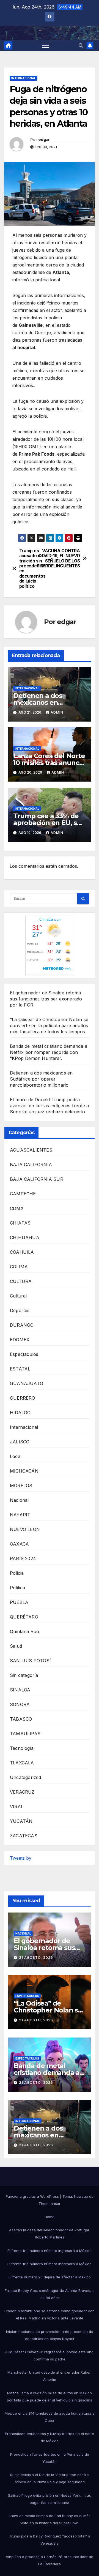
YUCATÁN (21, 1821)
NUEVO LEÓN (25, 1529)
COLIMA (19, 1267)
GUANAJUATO (27, 1383)
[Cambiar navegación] (46, 45)
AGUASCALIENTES (31, 1150)
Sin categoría (24, 1675)
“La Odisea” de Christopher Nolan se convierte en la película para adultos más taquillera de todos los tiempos (49, 1025)
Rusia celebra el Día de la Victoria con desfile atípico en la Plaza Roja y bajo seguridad (50, 2478)
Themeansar (50, 2204)
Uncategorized (26, 1777)
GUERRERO (23, 1398)
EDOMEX (20, 1340)
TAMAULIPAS (25, 1734)
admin (57, 712)
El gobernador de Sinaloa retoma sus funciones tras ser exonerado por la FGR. (46, 999)
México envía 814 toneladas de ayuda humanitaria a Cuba (50, 2417)
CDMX (17, 1208)
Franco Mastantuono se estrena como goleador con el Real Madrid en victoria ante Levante (50, 2314)
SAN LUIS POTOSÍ (30, 1661)
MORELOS (21, 1486)
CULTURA (21, 1281)
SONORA (20, 1704)
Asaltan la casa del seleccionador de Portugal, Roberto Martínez (50, 2234)
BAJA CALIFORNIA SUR (37, 1179)
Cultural (18, 1296)
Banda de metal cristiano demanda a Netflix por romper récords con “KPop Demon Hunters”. (49, 1052)
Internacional (24, 78)
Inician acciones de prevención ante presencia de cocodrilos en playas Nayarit (50, 2335)
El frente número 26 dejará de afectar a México (50, 2277)
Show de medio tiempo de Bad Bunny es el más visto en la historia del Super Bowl (50, 2519)
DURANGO (22, 1325)
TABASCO (21, 1719)
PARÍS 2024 (23, 1558)
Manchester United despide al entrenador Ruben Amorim (50, 2376)
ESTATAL (20, 1369)
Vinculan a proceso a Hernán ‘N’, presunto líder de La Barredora (50, 2560)
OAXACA (19, 1544)
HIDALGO (20, 1413)
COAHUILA (22, 1252)
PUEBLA (19, 1602)
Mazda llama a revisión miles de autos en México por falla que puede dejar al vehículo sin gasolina (50, 2397)
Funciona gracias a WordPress (33, 2196)
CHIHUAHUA (25, 1237)
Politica (18, 1588)
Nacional (19, 1500)
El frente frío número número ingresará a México (50, 2251)
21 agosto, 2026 (36, 1958)
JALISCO (20, 1442)
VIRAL (17, 1807)
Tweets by (21, 1858)
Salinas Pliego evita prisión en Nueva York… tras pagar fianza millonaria (50, 2499)
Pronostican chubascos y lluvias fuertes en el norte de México (50, 2437)
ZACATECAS (24, 1836)
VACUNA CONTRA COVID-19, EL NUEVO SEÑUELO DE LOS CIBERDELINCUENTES (65, 558)
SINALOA (20, 1690)
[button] (81, 45)
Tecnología (22, 1748)
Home (50, 2217)
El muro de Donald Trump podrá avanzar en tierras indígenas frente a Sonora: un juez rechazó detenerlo (49, 1106)
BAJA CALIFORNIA (31, 1165)
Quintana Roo (24, 1631)
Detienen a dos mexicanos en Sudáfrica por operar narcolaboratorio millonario (41, 1079)
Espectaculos (24, 1354)
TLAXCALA (22, 1763)
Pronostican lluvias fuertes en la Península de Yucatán (50, 2458)
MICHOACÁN (24, 1471)
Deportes (20, 1310)
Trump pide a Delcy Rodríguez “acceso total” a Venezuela (50, 2540)
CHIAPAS (20, 1223)
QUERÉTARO (24, 1617)
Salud (16, 1646)
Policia (17, 1573)
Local (16, 1456)
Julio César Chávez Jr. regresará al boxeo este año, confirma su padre (50, 2355)
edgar (44, 140)
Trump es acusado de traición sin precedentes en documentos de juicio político (33, 569)
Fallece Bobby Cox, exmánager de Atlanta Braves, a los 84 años (50, 2294)
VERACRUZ (22, 1792)
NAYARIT (20, 1515)
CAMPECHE (23, 1194)
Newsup (81, 2196)
